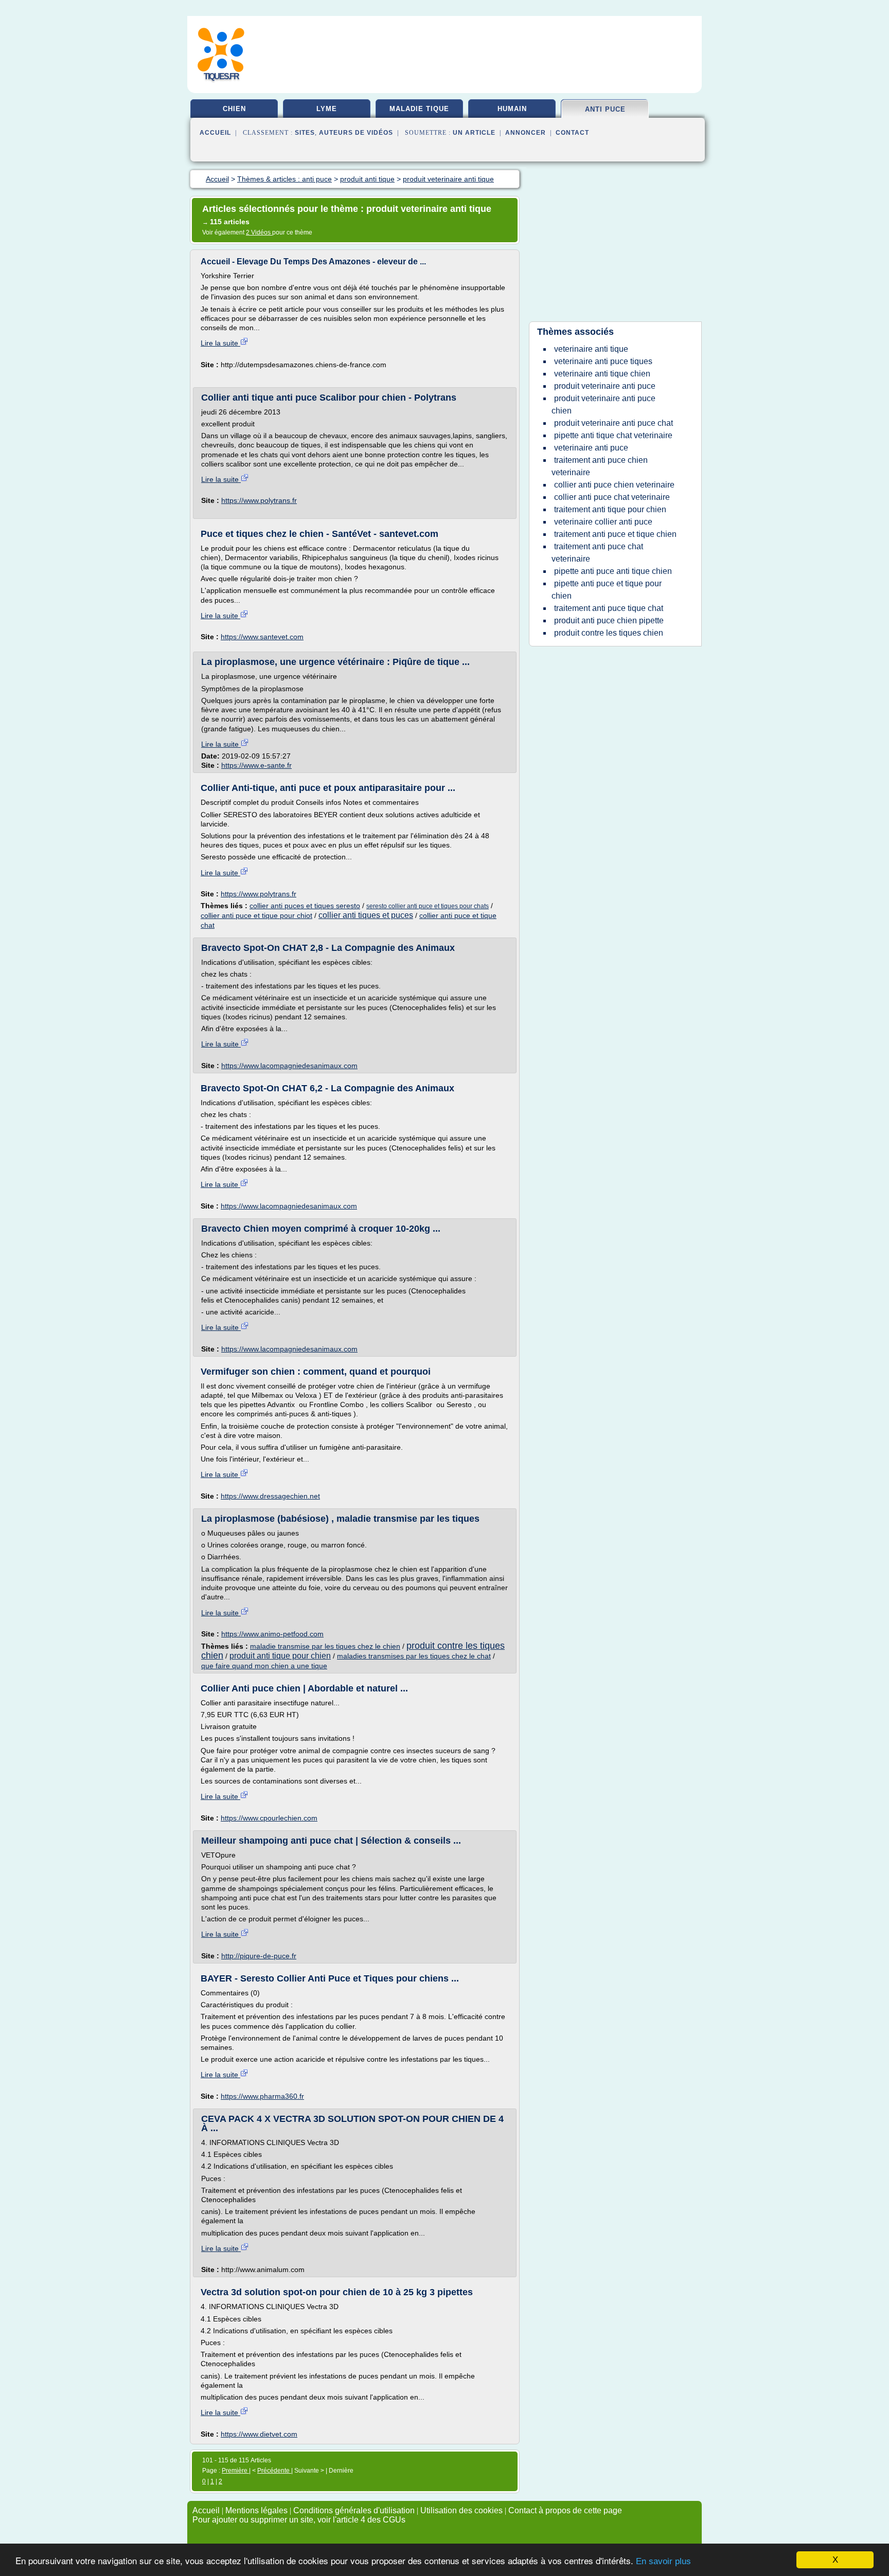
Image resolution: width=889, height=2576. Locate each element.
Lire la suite (220, 343)
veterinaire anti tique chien (602, 374)
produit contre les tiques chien (609, 633)
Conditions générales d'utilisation (354, 2510)
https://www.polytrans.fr (259, 500)
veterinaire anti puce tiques (603, 361)
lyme (327, 109)
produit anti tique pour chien (280, 1656)
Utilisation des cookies (461, 2510)
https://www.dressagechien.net (270, 1496)
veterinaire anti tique (591, 349)
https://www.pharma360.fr (262, 2096)
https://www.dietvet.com (259, 2434)
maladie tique (419, 109)
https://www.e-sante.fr (256, 765)
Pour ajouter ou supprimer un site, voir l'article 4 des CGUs (299, 2520)
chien (234, 109)
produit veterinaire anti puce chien (603, 404)
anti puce (605, 109)
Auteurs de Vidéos (356, 133)
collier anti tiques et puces (366, 915)
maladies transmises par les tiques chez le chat (414, 1656)
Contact (572, 133)
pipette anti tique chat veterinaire (613, 435)
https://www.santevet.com (262, 637)
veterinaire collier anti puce (603, 522)
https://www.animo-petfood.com (272, 1634)
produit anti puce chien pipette (609, 620)
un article (474, 133)
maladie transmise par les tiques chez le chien (325, 1646)
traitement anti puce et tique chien (615, 534)
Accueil (215, 133)
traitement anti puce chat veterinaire (597, 553)
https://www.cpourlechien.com (269, 1818)
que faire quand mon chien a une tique (264, 1666)
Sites (305, 133)
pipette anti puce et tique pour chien (607, 590)
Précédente (274, 2471)
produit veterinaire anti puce (605, 386)
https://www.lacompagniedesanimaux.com (289, 1066)
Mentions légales (256, 2510)
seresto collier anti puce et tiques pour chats (428, 906)
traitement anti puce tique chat (609, 608)
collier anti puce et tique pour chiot (256, 915)
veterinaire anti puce (591, 448)
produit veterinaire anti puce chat (614, 423)
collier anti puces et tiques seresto (305, 906)
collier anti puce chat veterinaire (612, 497)
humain (512, 109)
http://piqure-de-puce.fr (259, 1956)
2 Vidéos (259, 232)
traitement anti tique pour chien (610, 509)
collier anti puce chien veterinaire (614, 485)
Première (235, 2471)
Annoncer (526, 133)
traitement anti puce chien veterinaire (600, 466)
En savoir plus (663, 2561)
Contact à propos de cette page (565, 2510)
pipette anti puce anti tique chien (613, 571)
